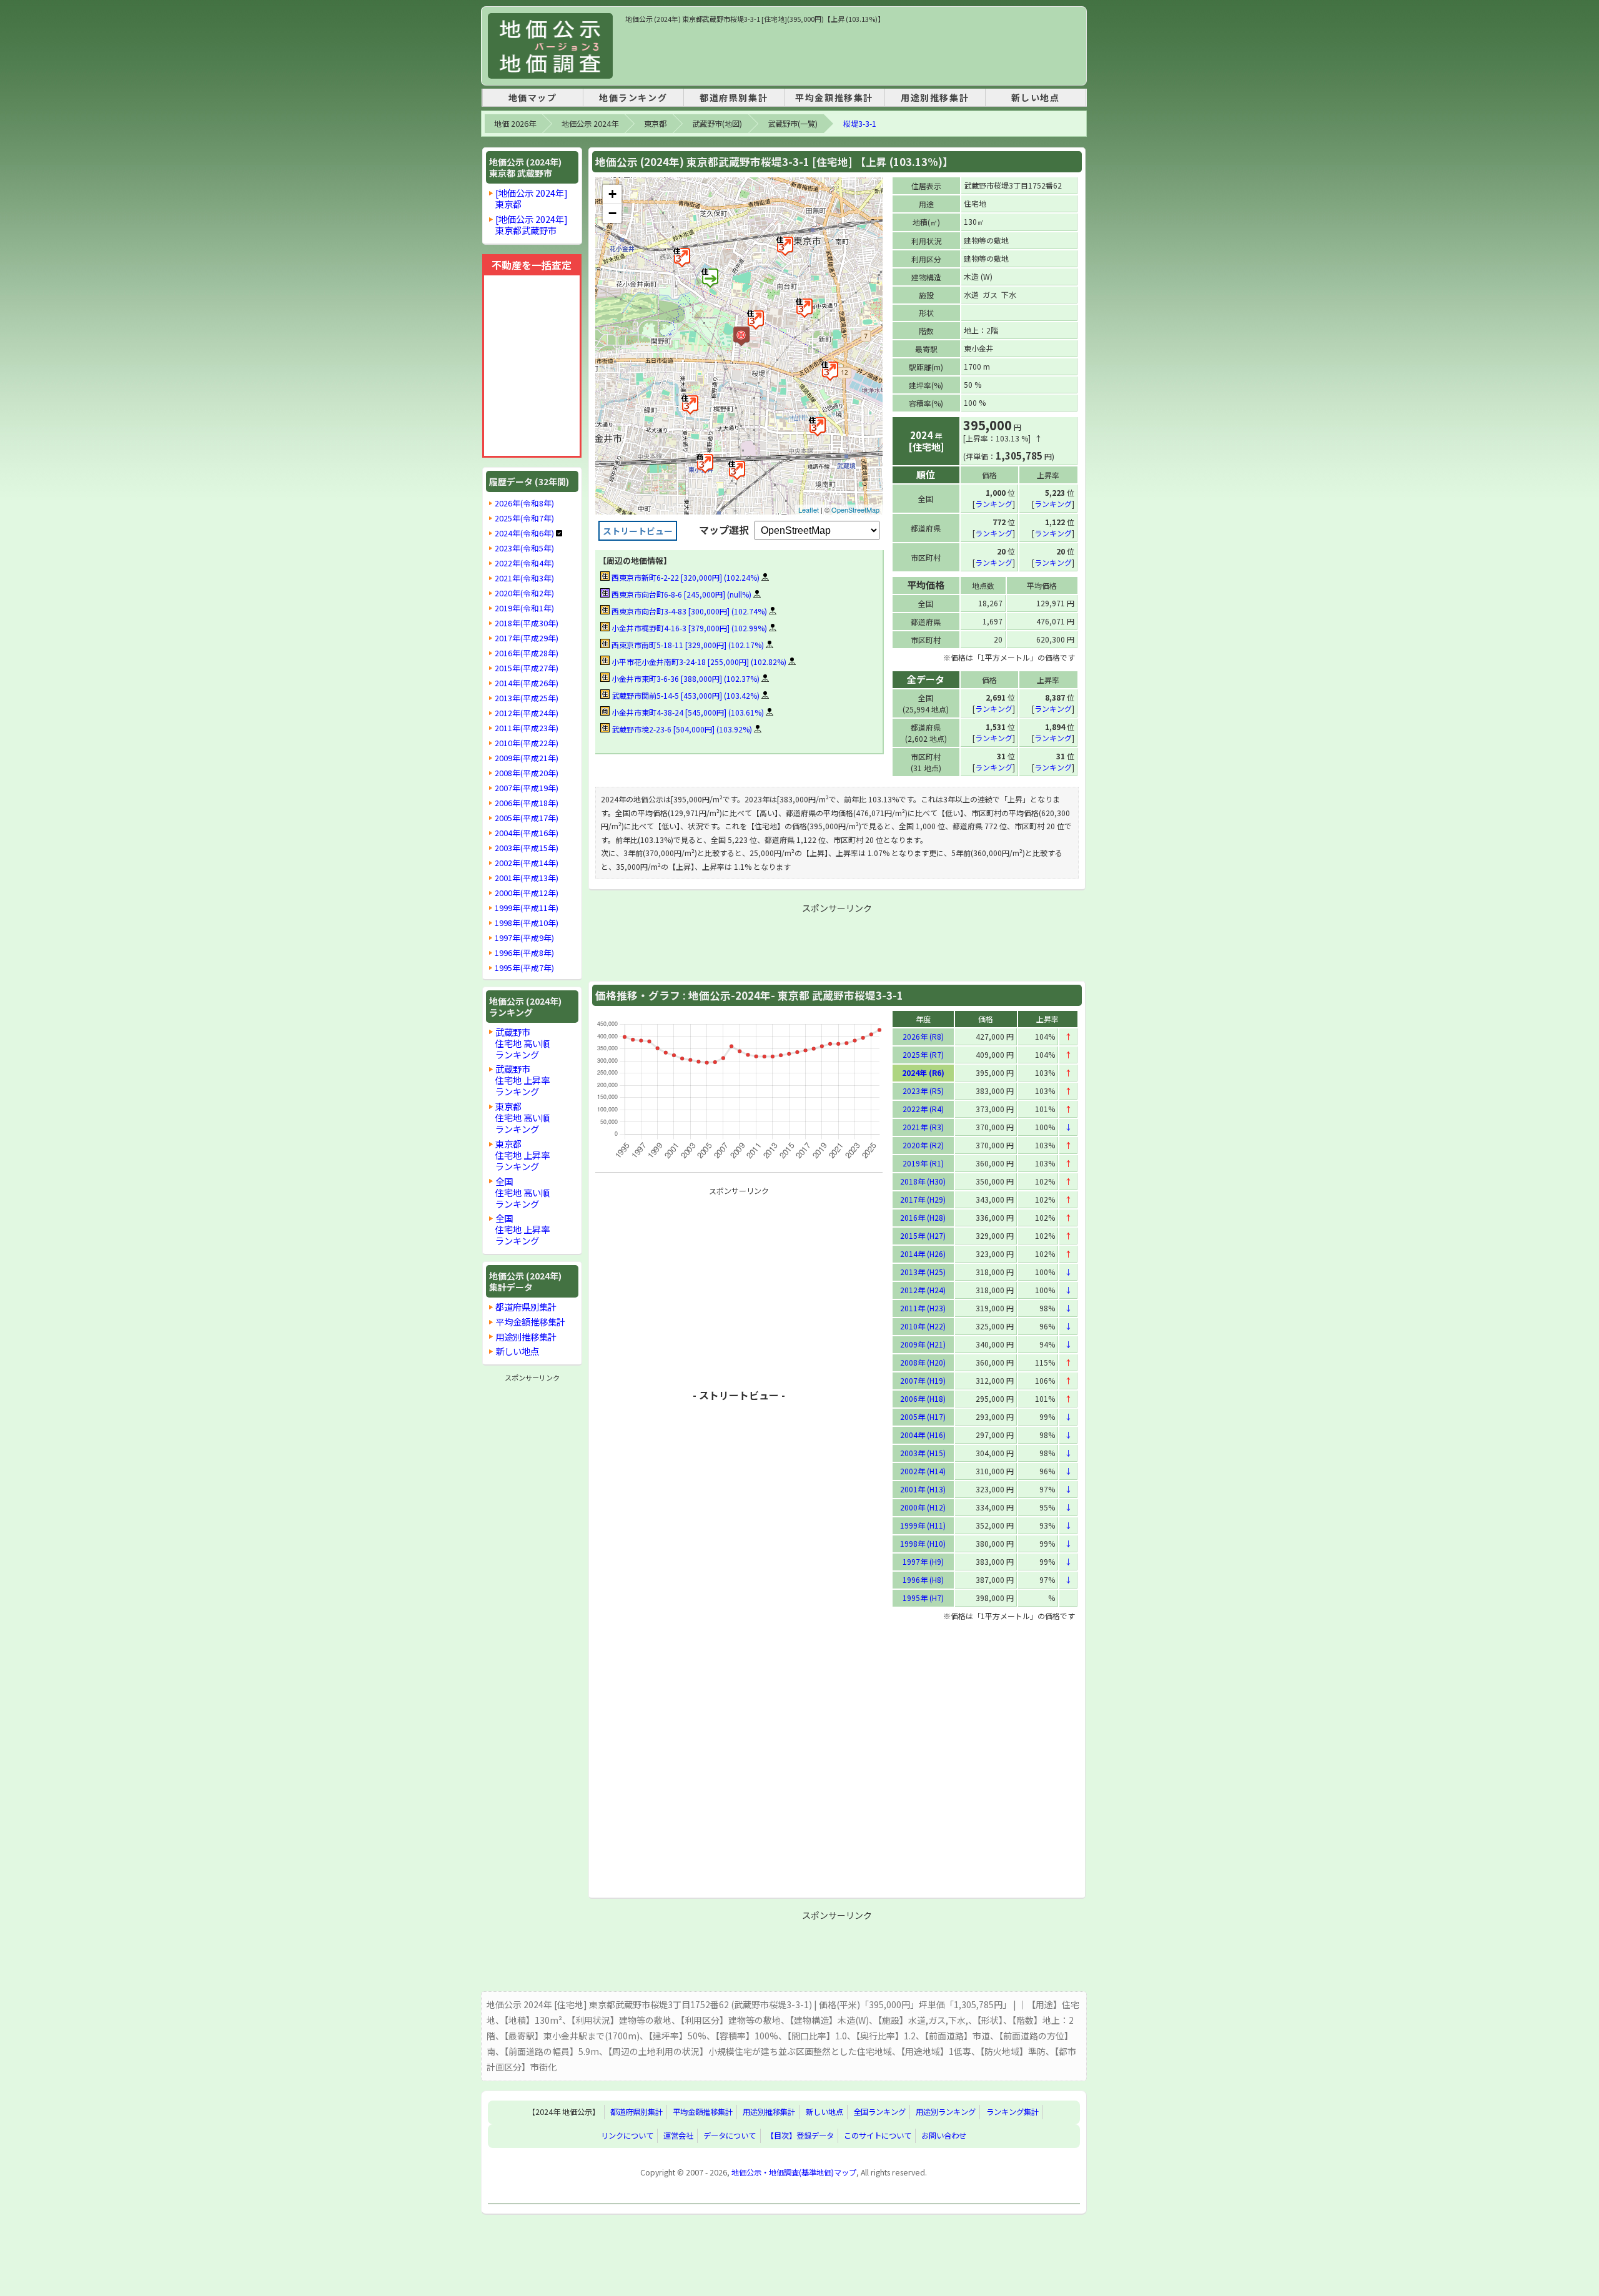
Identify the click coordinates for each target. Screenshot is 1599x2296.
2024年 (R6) (923, 1072)
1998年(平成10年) (527, 923)
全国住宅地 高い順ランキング (522, 1192)
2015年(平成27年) (527, 668)
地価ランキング (633, 97)
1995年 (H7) (923, 1598)
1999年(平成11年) (527, 908)
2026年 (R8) (923, 1036)
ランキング (994, 504)
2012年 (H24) (923, 1290)
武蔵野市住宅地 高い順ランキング (522, 1043)
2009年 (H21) (923, 1344)
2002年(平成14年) (527, 863)
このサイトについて (878, 2136)
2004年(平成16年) (527, 833)
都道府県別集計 (734, 97)
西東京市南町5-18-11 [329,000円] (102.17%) (687, 645)
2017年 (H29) (923, 1199)
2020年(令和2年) (524, 593)
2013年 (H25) (923, 1272)
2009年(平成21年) (527, 758)
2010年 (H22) (923, 1326)
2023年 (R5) (923, 1091)
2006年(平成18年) (527, 803)
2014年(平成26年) (527, 683)
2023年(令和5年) (524, 548)
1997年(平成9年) (524, 938)
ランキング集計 (1012, 2112)
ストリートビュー (638, 531)
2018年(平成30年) (527, 623)
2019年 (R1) (923, 1163)
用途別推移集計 (935, 97)
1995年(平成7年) (524, 968)
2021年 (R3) (923, 1127)
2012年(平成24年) (527, 713)
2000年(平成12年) (527, 893)
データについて (730, 2136)
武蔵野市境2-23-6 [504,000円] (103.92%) (681, 729)
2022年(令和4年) (524, 563)
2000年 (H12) (923, 1507)
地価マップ (533, 97)
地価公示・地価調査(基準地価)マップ (794, 2172)
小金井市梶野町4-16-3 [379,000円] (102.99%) (688, 628)
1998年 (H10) (923, 1543)
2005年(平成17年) (527, 818)
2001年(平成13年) (527, 878)
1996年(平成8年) (524, 953)
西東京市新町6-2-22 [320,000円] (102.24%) (685, 577)
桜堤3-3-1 (860, 124)
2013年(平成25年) (527, 698)
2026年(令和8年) (524, 503)
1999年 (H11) (923, 1525)
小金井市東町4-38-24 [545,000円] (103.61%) (687, 712)
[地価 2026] (550, 46)
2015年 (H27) (923, 1235)
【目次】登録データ (800, 2136)
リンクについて (627, 2136)
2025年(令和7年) (524, 518)
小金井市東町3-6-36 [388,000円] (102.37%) (685, 678)
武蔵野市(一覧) (793, 124)
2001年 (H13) (923, 1489)
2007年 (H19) (923, 1380)
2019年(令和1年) (524, 608)
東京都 (655, 124)
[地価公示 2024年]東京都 (532, 198)
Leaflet (809, 510)
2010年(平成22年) (527, 743)
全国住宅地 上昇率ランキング (522, 1229)
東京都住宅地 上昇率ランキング (522, 1155)
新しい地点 (1036, 97)
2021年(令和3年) (524, 578)
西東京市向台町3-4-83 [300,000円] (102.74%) (688, 611)
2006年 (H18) (923, 1398)
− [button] (612, 213)
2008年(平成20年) (527, 773)
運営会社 (678, 2136)
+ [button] (612, 194)
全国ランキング (879, 2112)
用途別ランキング (946, 2112)
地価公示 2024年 (590, 124)
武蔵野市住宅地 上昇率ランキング (522, 1080)
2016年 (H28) (923, 1217)
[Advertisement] (853, 52)
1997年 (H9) (923, 1561)
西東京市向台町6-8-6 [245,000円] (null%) (681, 594)
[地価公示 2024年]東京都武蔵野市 (532, 224)
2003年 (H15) (923, 1453)
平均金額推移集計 (834, 97)
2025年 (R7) (923, 1054)
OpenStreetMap (855, 510)
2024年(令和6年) (524, 533)
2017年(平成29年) (527, 638)
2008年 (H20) (923, 1362)
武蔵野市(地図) (717, 124)
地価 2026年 (515, 124)
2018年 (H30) (923, 1181)
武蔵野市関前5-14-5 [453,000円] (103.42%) (685, 695)
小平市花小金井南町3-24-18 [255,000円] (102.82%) (698, 662)
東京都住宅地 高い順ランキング (522, 1117)
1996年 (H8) (923, 1579)
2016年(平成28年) (527, 653)
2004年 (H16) (923, 1435)
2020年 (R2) (923, 1145)
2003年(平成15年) (527, 848)
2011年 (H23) (923, 1308)
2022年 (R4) (923, 1109)
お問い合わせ (944, 2136)
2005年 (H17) (923, 1417)
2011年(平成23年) (527, 728)
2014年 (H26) (923, 1254)
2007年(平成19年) (527, 788)
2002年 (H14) (923, 1471)
